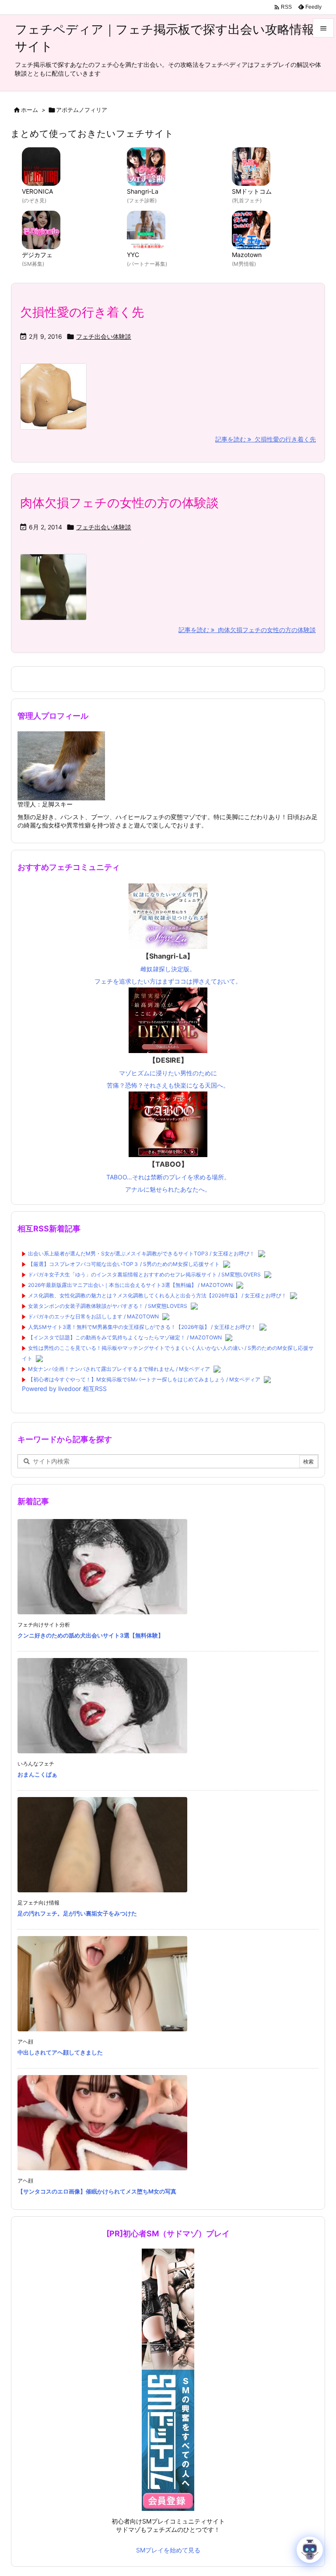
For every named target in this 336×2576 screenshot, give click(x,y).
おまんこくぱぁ (37, 1774)
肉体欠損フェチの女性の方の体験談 (119, 503)
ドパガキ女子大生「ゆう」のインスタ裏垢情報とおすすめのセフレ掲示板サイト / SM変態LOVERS (144, 1274)
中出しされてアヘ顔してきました (60, 2052)
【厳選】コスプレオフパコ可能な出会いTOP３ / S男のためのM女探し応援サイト (124, 1264)
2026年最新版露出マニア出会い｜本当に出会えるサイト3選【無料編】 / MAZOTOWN (130, 1285)
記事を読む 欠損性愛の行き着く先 (266, 439)
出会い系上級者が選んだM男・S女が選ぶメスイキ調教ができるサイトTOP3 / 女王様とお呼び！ (141, 1253)
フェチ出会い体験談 (104, 336)
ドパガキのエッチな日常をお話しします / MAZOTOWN (93, 1316)
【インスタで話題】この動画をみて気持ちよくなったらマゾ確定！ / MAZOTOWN (125, 1337)
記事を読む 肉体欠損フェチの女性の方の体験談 (247, 630)
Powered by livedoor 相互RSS (64, 1389)
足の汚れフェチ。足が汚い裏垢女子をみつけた (77, 1913)
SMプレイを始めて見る (168, 2550)
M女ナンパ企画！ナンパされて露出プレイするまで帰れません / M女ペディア (119, 1369)
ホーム (30, 110)
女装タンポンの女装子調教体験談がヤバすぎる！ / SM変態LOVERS (108, 1306)
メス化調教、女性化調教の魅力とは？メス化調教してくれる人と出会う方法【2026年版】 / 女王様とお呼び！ (157, 1295)
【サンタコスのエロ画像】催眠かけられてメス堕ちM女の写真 (97, 2191)
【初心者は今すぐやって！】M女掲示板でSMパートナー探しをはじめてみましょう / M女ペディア (144, 1379)
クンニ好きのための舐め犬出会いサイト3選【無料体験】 (91, 1635)
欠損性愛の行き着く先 (82, 312)
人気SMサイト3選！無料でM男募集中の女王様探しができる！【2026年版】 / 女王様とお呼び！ (142, 1327)
